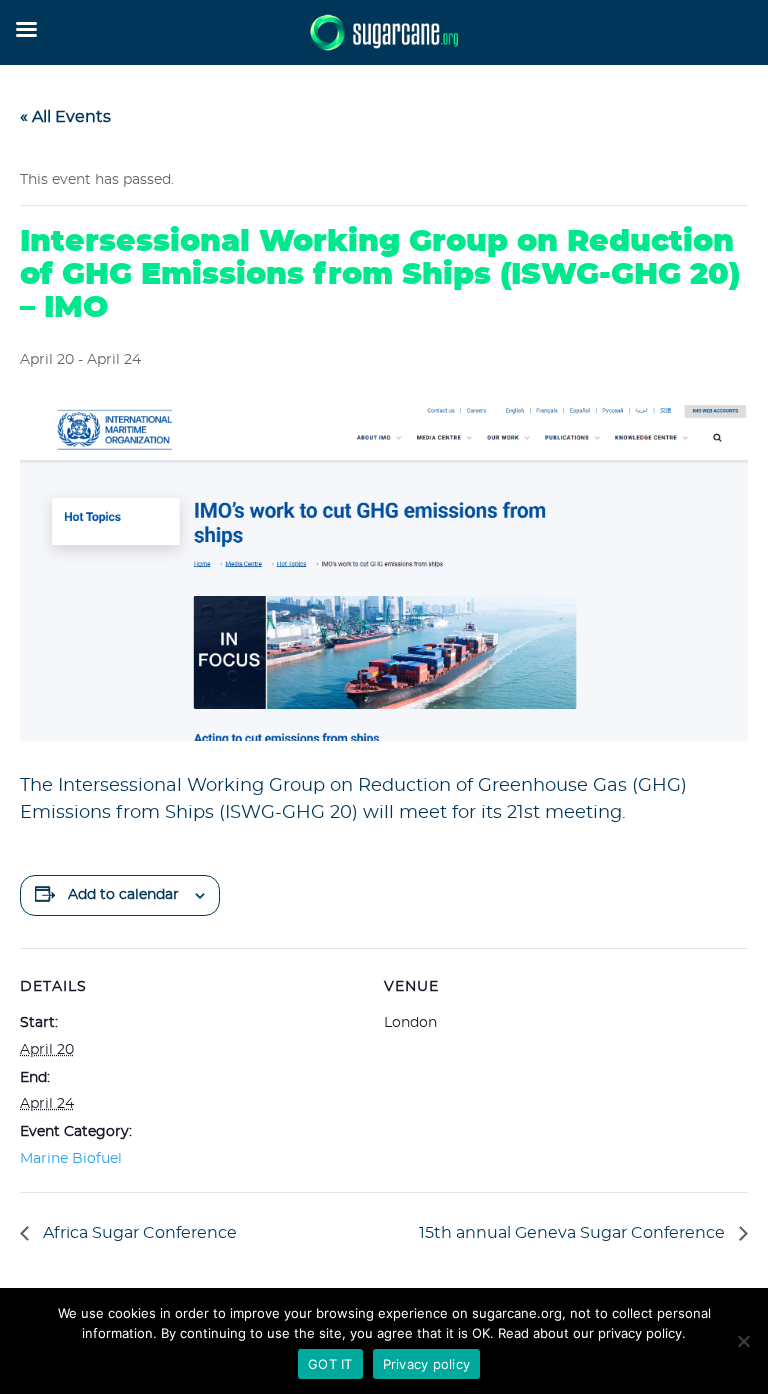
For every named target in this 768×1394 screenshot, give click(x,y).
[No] (743, 1341)
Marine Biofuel (71, 1159)
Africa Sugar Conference (138, 1233)
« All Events (65, 117)
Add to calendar (123, 895)
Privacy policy (427, 1364)
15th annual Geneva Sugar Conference (574, 1233)
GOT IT (330, 1364)
